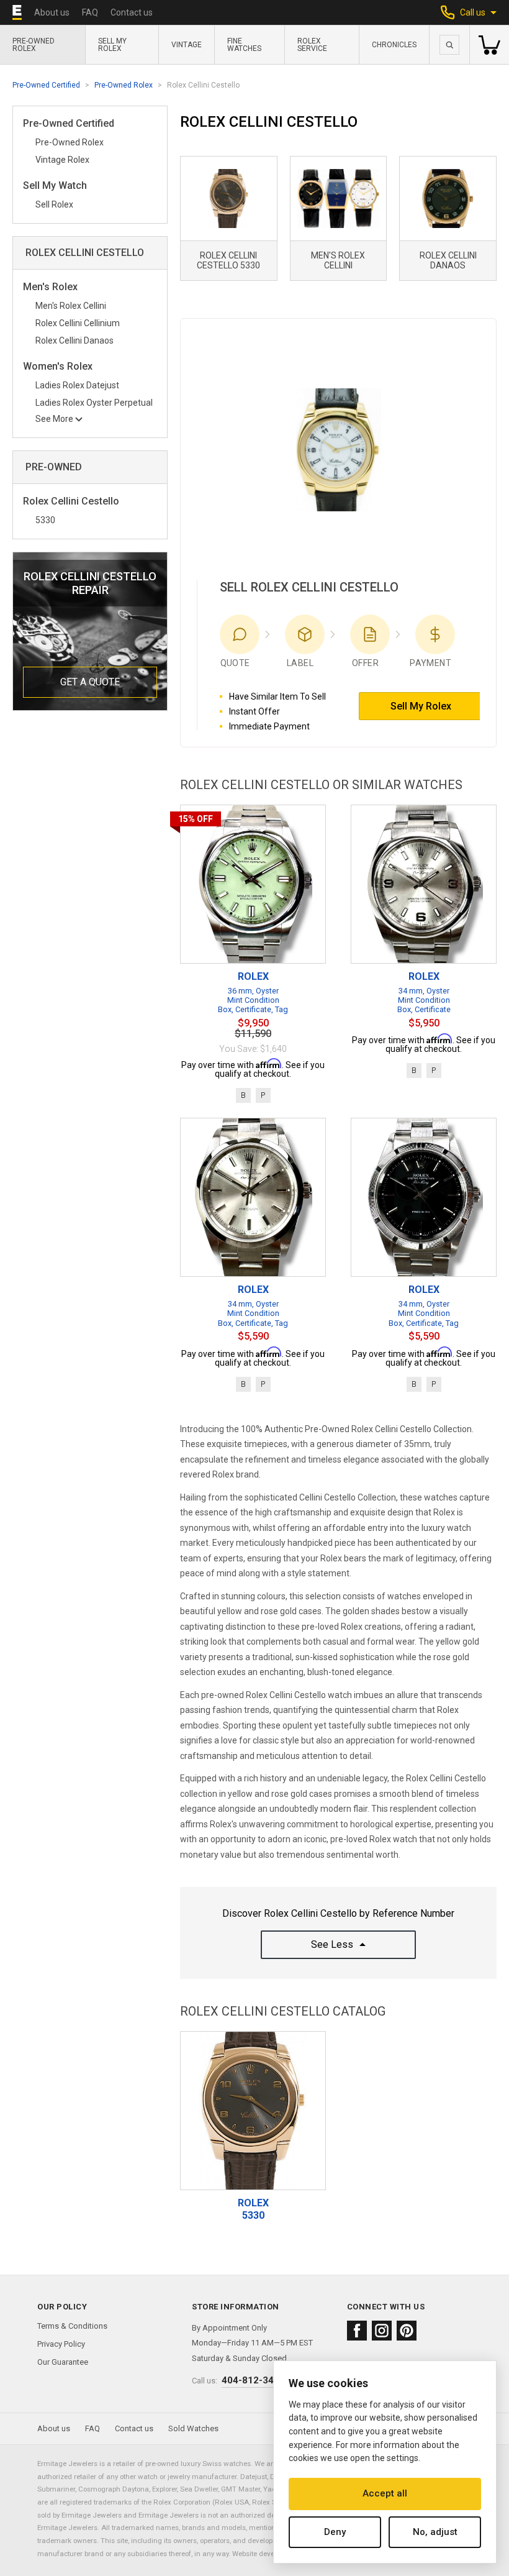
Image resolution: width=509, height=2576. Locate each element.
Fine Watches (244, 45)
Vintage (187, 45)
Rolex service (312, 45)
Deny (335, 2532)
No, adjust (435, 2532)
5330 (45, 520)
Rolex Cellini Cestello (71, 502)
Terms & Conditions (72, 2326)
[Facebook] (357, 2331)
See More (54, 419)
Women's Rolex (58, 367)
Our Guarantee (63, 2362)
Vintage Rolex (62, 160)
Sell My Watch (55, 186)
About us (52, 12)
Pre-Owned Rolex (34, 45)
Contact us (132, 12)
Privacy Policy (61, 2344)
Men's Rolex (50, 287)
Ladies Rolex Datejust (77, 385)
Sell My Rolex (112, 45)
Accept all (385, 2493)
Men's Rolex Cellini (71, 306)
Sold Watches (193, 2428)
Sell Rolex (54, 204)
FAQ (90, 12)
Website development (266, 2554)
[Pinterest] (407, 2331)
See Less (332, 1944)
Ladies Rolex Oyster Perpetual (94, 403)
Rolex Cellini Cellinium (78, 323)
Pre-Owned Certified (46, 85)
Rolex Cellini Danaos (74, 340)
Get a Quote (90, 682)
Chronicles (394, 45)
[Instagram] (382, 2331)
